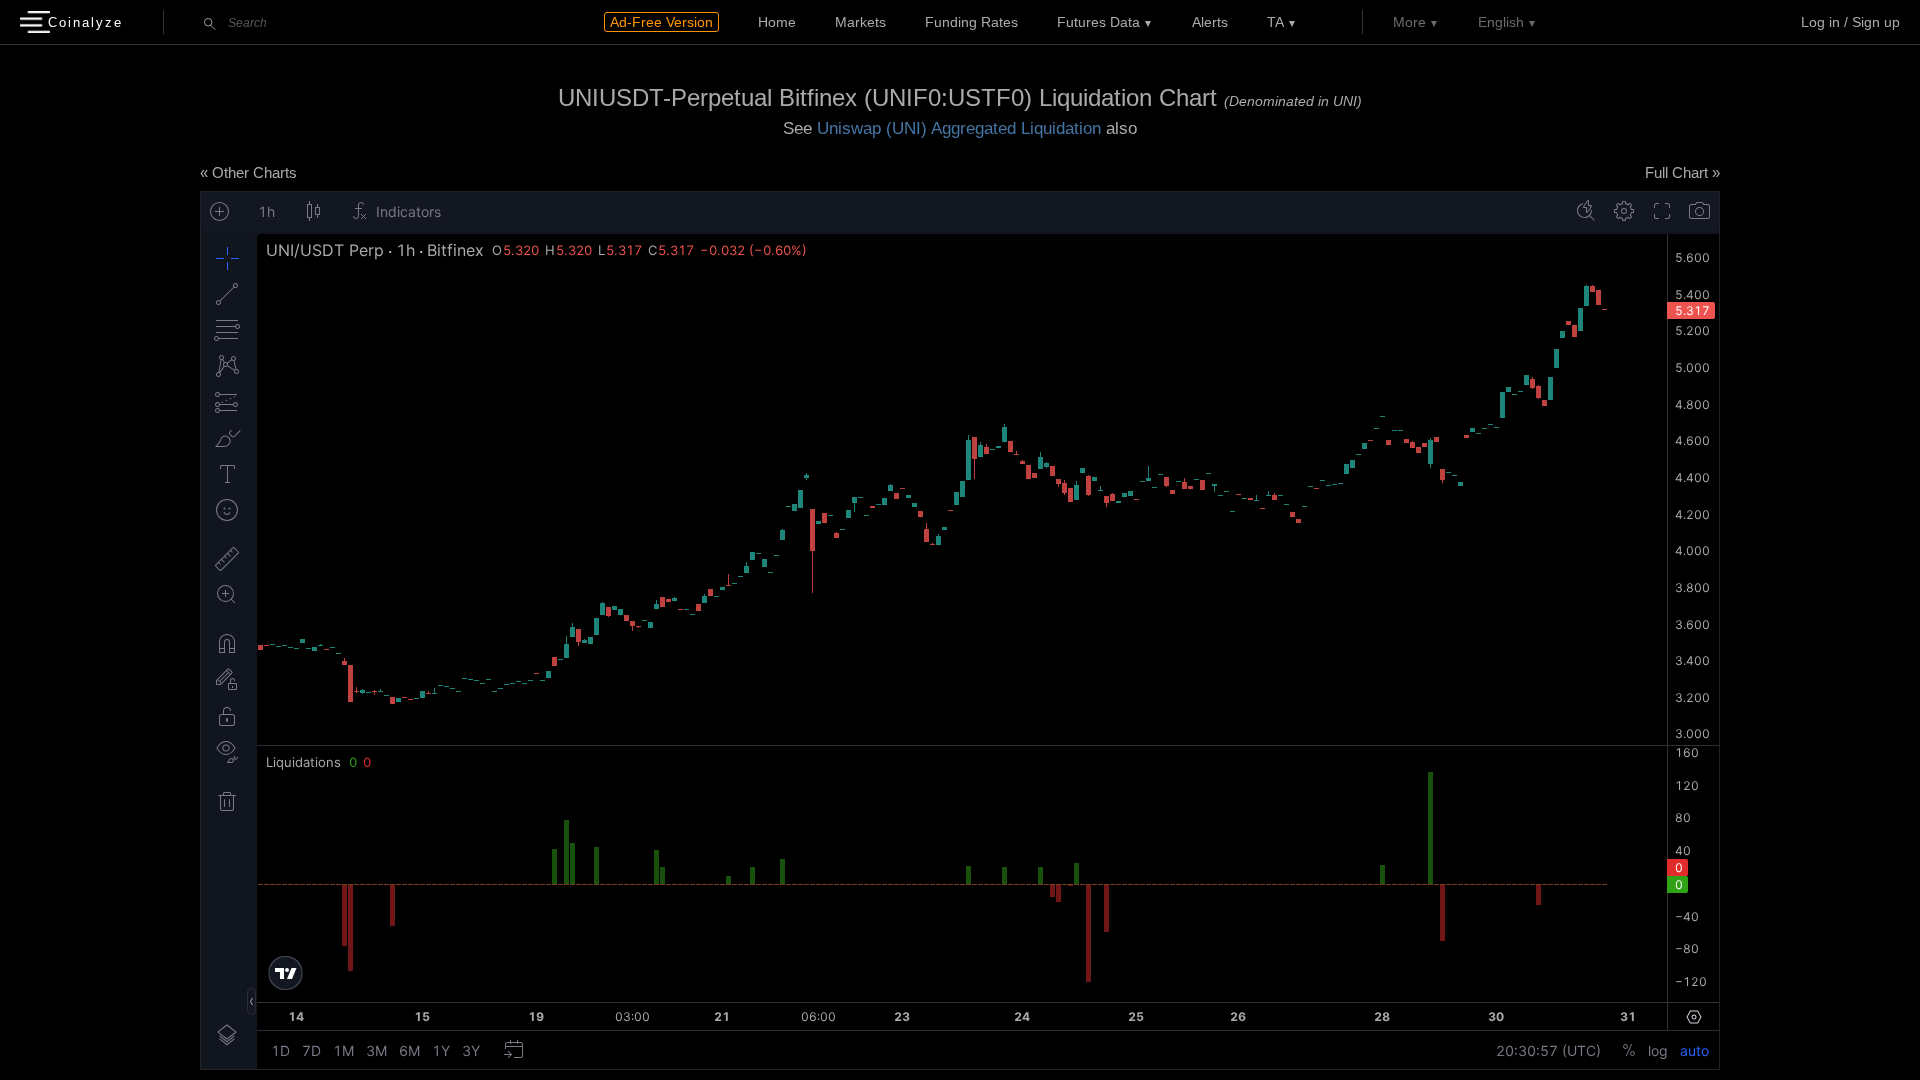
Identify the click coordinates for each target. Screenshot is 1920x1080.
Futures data (1098, 22)
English (1501, 22)
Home (777, 22)
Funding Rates (971, 22)
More (1409, 22)
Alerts (1210, 22)
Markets (860, 22)
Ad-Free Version (661, 22)
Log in (1820, 22)
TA (1275, 22)
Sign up (1876, 22)
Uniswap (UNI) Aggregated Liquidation (959, 128)
